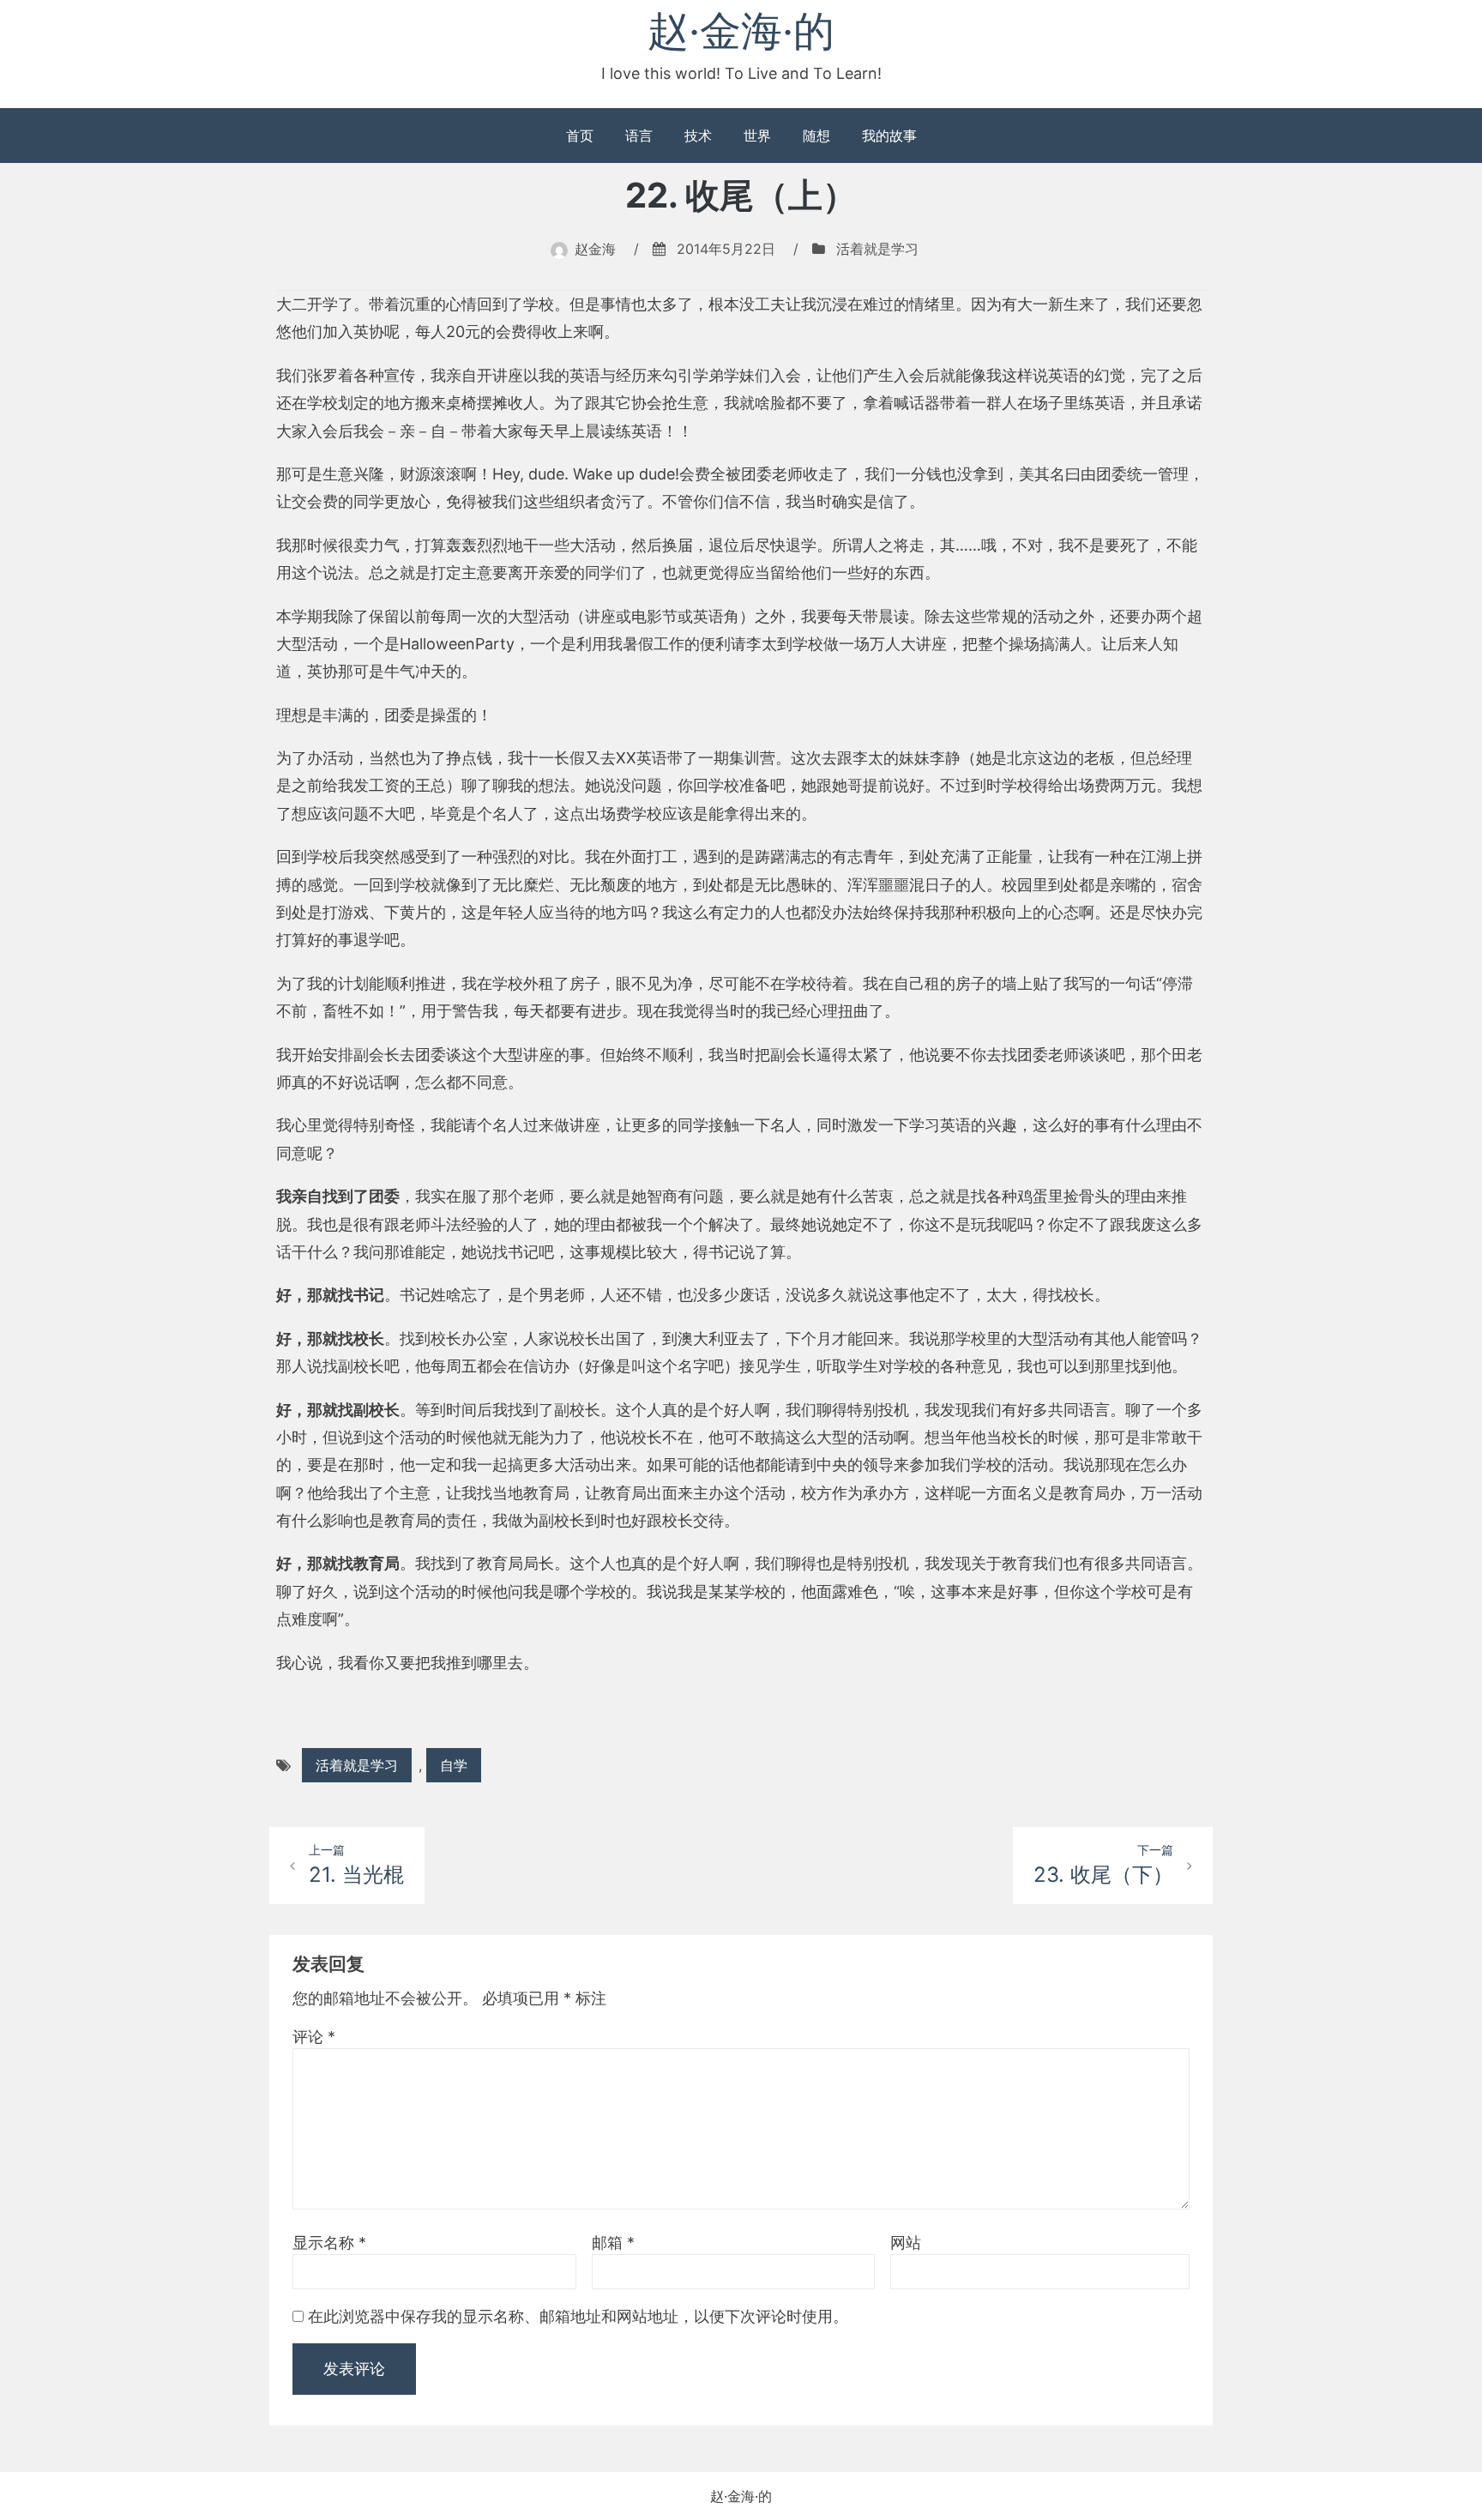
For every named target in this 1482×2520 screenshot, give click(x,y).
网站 (906, 2243)
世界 (757, 136)
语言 (639, 136)
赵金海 (595, 249)
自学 (454, 1765)
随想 (816, 136)
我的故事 (889, 136)
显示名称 (329, 2243)
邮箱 (613, 2243)
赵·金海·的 (741, 30)
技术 (698, 136)
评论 (314, 2037)
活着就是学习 (877, 249)
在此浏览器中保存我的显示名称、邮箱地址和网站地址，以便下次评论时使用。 (578, 2316)
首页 (580, 136)
